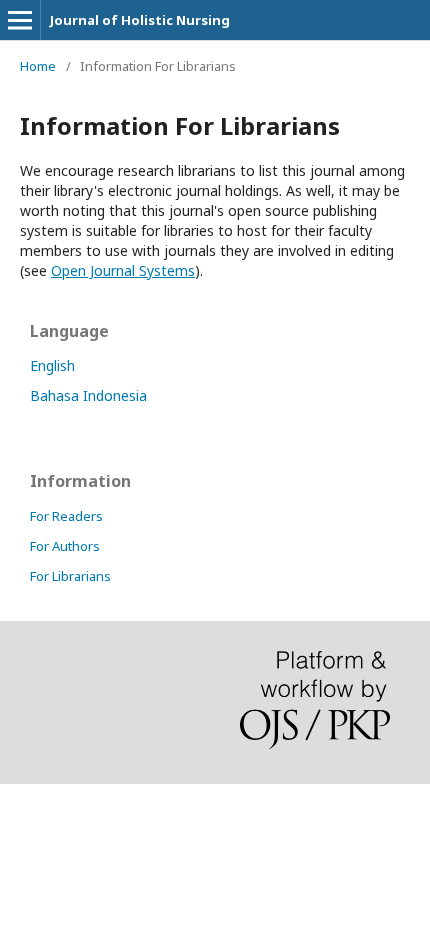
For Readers (66, 516)
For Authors (65, 546)
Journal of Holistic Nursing (140, 20)
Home (38, 66)
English (52, 365)
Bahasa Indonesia (88, 395)
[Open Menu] (20, 20)
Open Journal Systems (123, 270)
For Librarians (70, 576)
